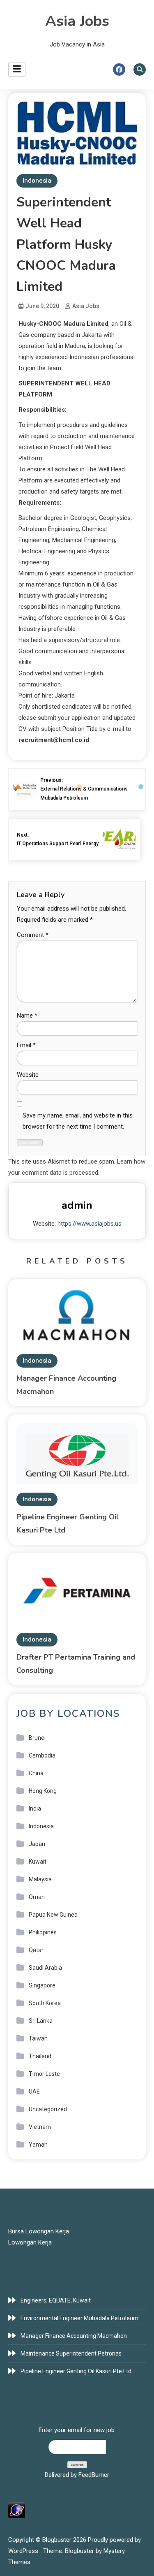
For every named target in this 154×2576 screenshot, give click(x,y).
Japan (37, 1844)
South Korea (45, 2003)
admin (77, 1205)
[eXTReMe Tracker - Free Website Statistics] (17, 2510)
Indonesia (37, 181)
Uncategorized (48, 2109)
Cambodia (42, 1755)
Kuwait (38, 1862)
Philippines (43, 1932)
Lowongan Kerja (30, 2242)
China (36, 1773)
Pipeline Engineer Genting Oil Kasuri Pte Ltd (76, 2371)
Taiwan (38, 2038)
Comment (33, 935)
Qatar (36, 1950)
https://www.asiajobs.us (90, 1224)
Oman (37, 1897)
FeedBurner (94, 2475)
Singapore (42, 1985)
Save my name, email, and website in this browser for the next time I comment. (78, 1121)
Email (26, 1045)
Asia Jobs (77, 21)
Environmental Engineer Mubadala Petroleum (79, 2318)
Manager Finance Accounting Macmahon (74, 2336)
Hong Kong (43, 1791)
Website (28, 1075)
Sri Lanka (41, 2021)
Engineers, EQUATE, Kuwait (56, 2300)
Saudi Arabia (45, 1968)
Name (27, 1016)
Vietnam (40, 2127)
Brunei (37, 1738)
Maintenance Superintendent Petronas (71, 2353)
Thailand (40, 2056)
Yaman (38, 2145)
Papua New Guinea (53, 1915)
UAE (34, 2091)
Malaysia (40, 1879)
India (35, 1809)
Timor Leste (44, 2074)
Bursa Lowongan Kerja (39, 2231)
